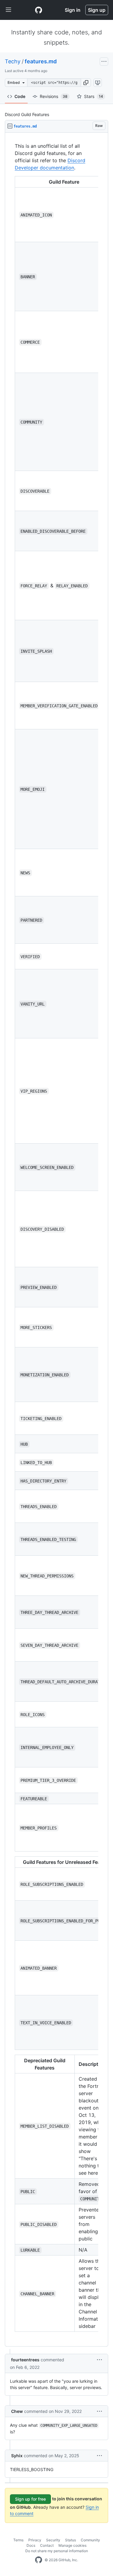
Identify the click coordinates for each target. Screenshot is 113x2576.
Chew (17, 2411)
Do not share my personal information (57, 2551)
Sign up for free (30, 2499)
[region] (56, 1240)
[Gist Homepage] (39, 10)
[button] (86, 83)
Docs (31, 2545)
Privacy (35, 2540)
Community (90, 2540)
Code (20, 96)
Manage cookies (72, 2545)
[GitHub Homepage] (39, 2560)
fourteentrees (25, 2360)
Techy (13, 61)
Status (71, 2540)
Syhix (17, 2456)
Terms (18, 2540)
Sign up (97, 10)
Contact (47, 2545)
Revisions (54, 96)
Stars (94, 96)
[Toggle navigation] (8, 10)
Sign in (73, 10)
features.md (41, 61)
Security (53, 2540)
